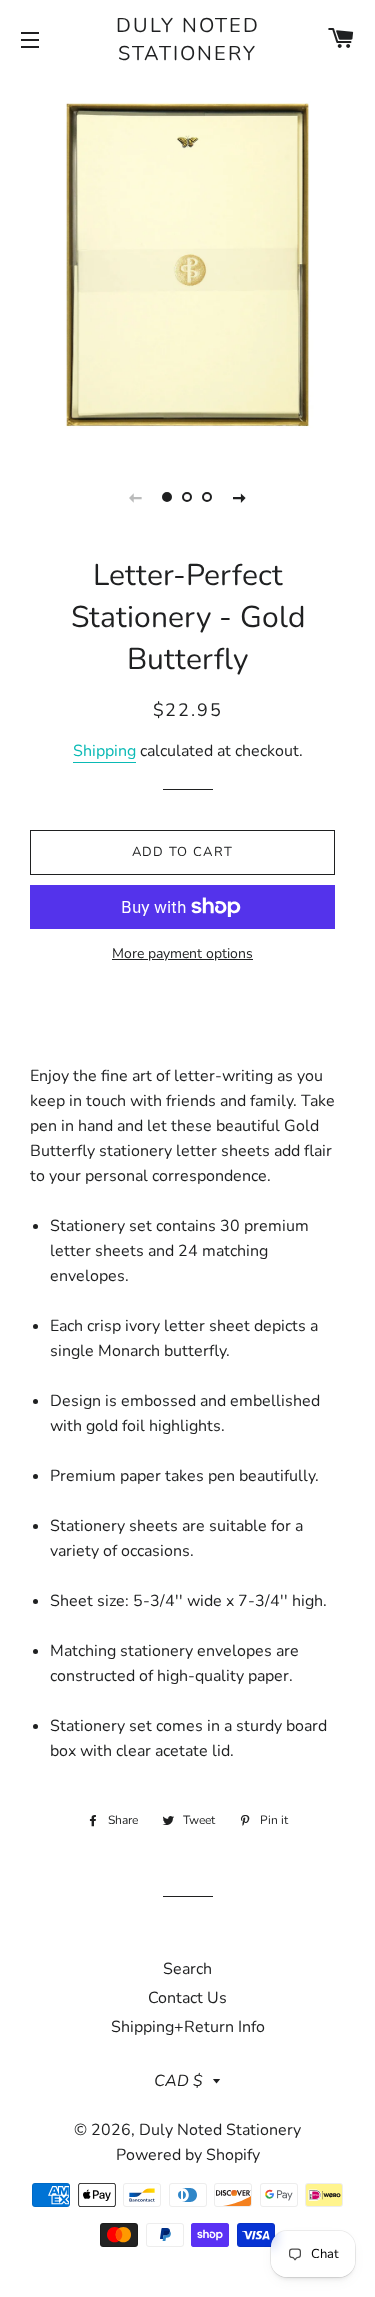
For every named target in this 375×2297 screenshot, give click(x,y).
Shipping (104, 751)
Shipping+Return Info (188, 2027)
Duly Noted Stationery (188, 39)
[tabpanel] (187, 262)
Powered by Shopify (188, 2155)
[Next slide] (240, 497)
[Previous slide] (136, 497)
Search (187, 1969)
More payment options (182, 953)
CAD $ (178, 2081)
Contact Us (187, 1998)
